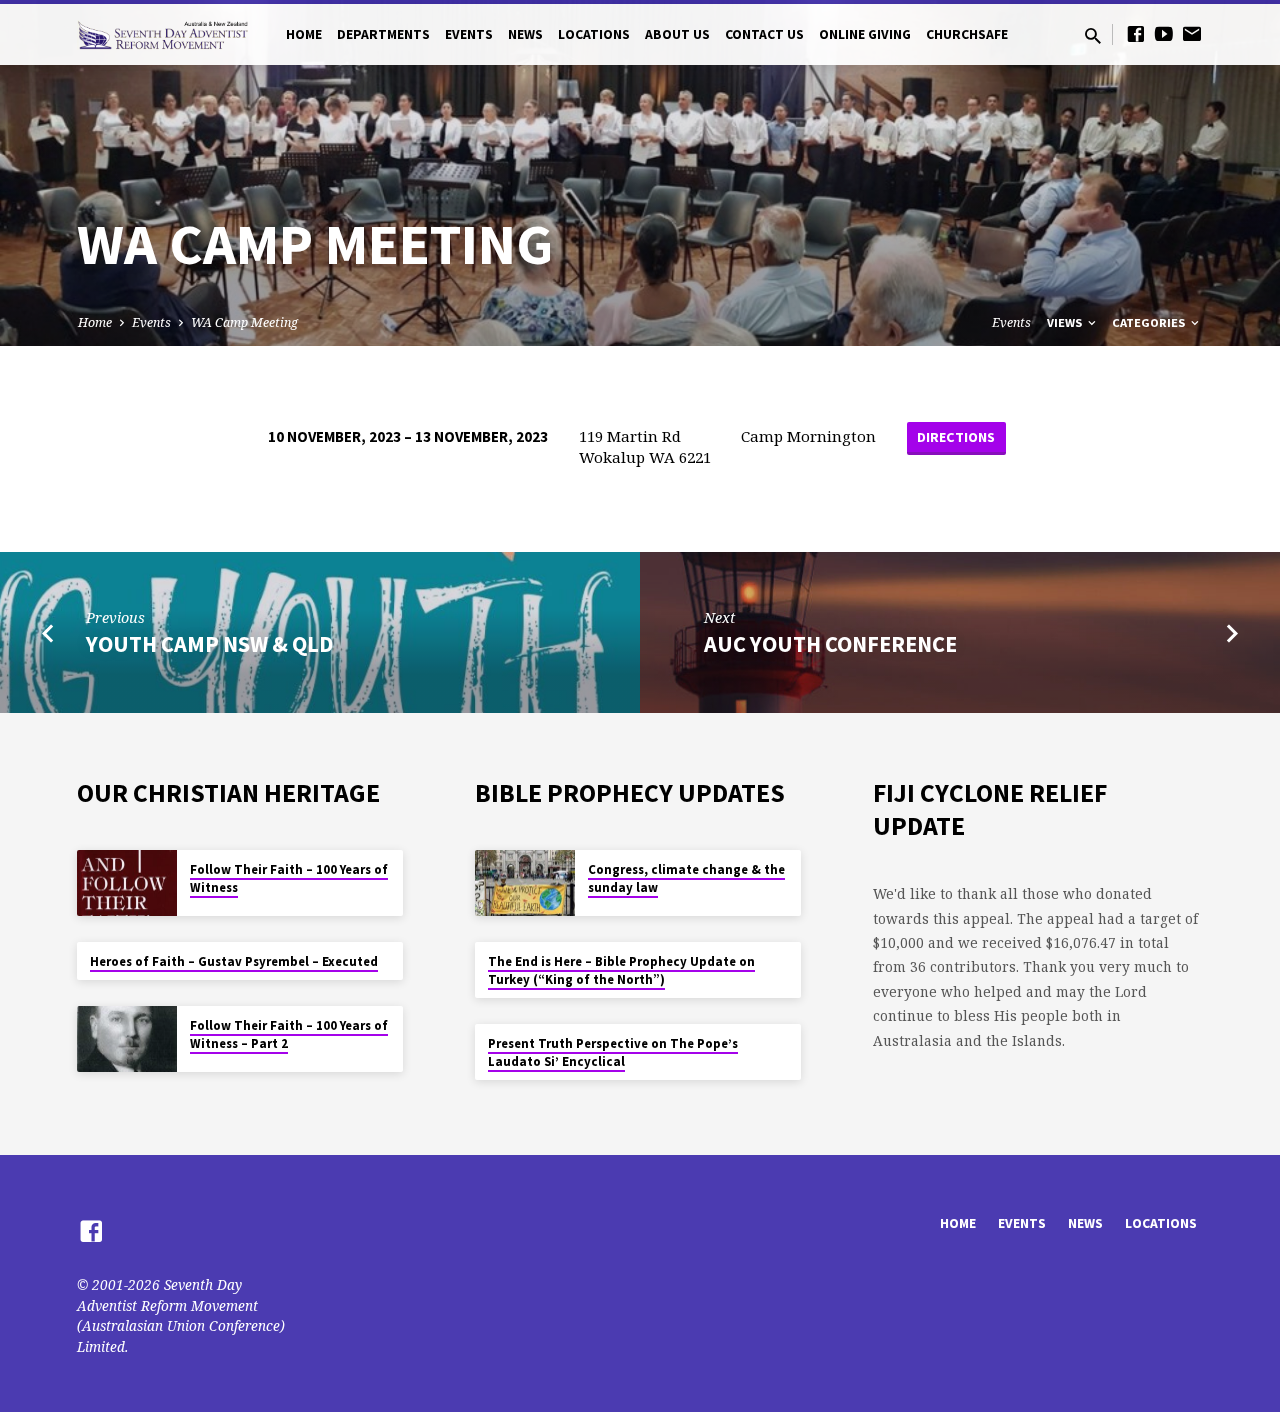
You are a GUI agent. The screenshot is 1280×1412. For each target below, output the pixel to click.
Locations (594, 34)
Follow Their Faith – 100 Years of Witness (289, 878)
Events (469, 34)
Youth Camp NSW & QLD (209, 644)
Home (304, 34)
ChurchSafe (967, 34)
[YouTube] (1164, 33)
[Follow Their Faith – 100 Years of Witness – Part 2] (127, 1039)
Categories (1150, 322)
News (525, 34)
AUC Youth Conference (830, 644)
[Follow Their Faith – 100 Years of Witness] (127, 883)
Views (1066, 322)
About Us (677, 34)
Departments (383, 34)
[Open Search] (1093, 35)
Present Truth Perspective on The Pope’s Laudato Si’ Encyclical (613, 1052)
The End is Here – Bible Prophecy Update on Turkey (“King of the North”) (621, 970)
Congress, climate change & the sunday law (686, 878)
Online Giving (865, 34)
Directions (956, 437)
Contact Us (764, 34)
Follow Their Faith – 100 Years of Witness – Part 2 (289, 1034)
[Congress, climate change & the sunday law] (525, 883)
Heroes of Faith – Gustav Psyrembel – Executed (234, 961)
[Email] (1192, 33)
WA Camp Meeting (244, 322)
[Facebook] (1136, 33)
